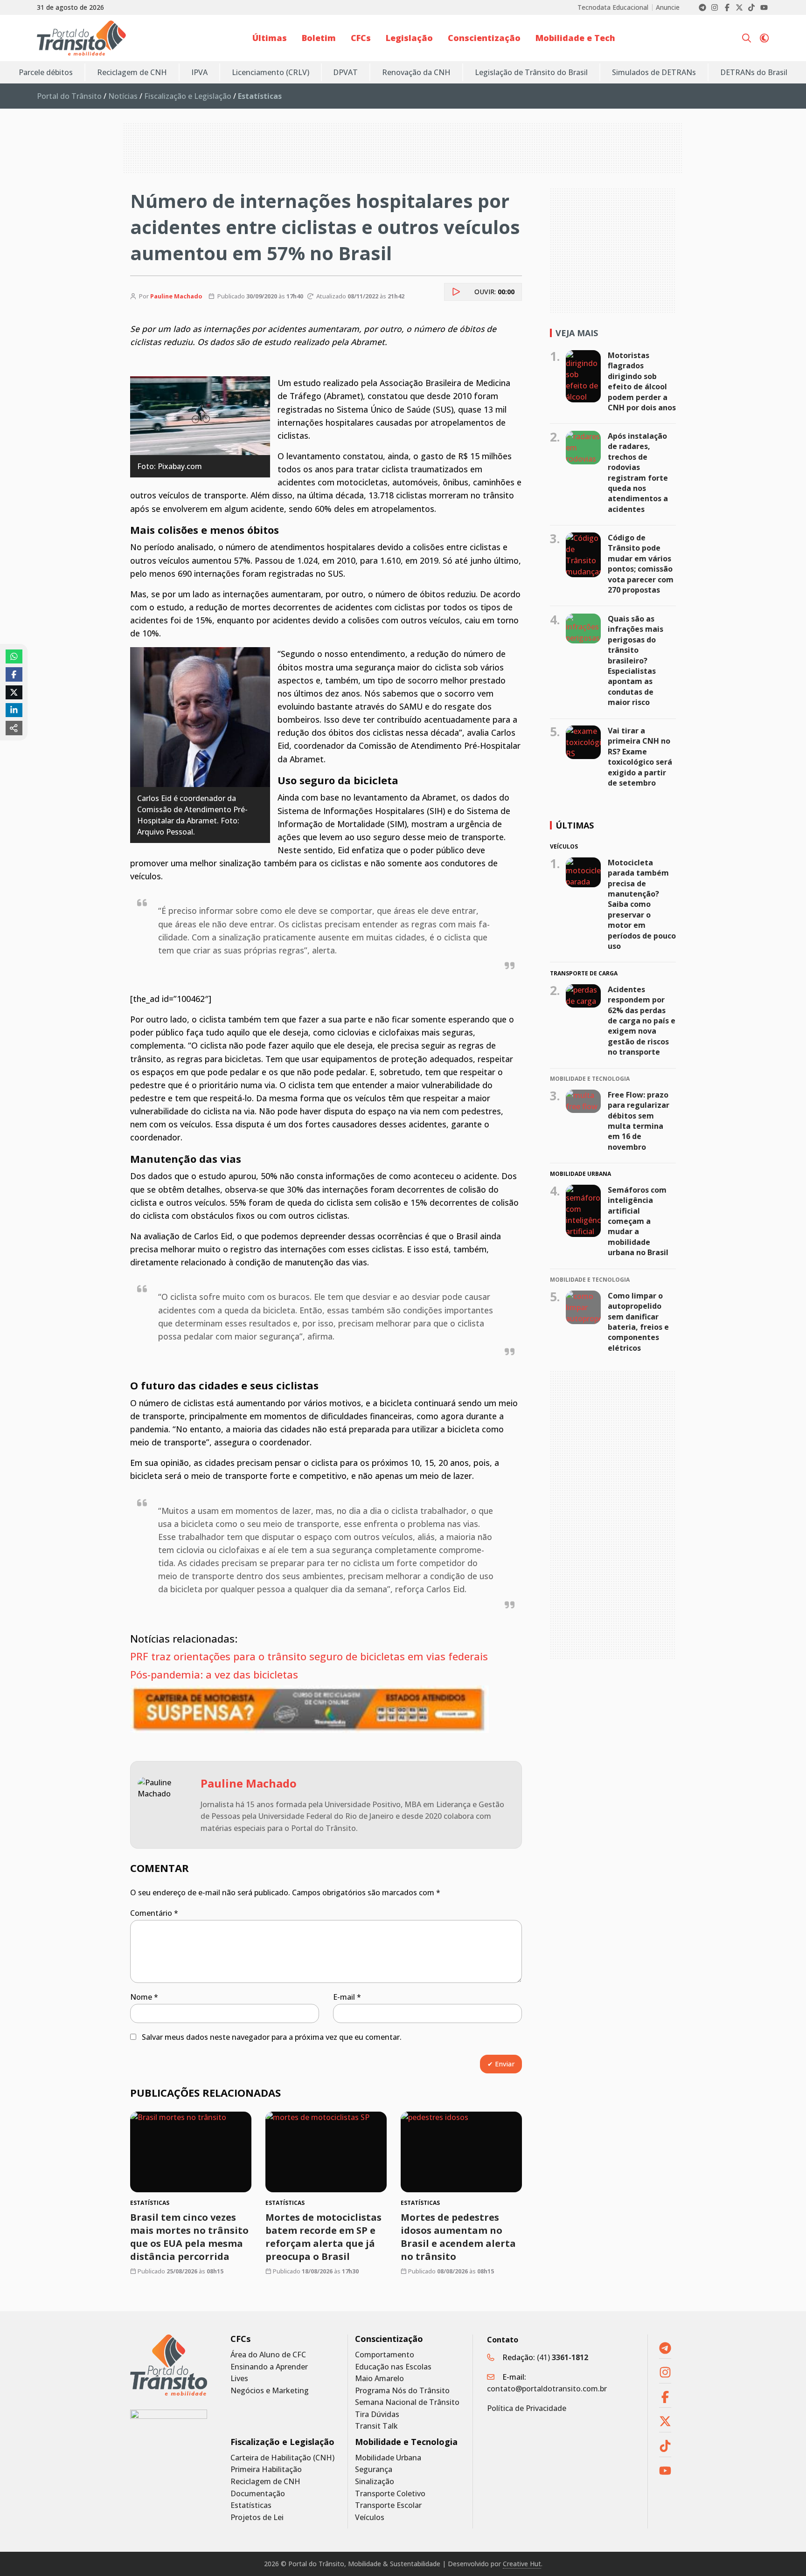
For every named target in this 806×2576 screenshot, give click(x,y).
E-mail (347, 1997)
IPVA (199, 72)
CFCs (361, 38)
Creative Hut (522, 2564)
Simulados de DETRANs (654, 72)
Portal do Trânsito (69, 96)
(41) (563, 2357)
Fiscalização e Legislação (188, 96)
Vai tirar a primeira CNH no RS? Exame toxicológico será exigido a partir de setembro (640, 757)
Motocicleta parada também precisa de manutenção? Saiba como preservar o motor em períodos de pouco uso (642, 904)
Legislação (409, 38)
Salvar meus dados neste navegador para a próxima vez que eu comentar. (272, 2037)
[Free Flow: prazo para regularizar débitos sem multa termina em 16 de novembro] (583, 1101)
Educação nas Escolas (393, 2367)
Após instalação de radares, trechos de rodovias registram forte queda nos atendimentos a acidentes (638, 473)
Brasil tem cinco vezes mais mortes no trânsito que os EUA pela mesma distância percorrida (189, 2237)
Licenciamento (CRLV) (271, 72)
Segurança (374, 2469)
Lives (239, 2379)
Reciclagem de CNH (132, 72)
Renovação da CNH (416, 72)
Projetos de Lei (257, 2517)
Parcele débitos (46, 72)
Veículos (370, 2517)
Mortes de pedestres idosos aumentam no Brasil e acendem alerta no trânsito (458, 2237)
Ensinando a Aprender (269, 2367)
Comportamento (385, 2355)
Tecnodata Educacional (613, 7)
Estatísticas (251, 2505)
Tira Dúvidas (377, 2414)
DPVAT (345, 72)
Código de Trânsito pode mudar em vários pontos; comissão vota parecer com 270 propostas (641, 564)
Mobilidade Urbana (388, 2458)
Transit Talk (376, 2426)
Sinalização (375, 2482)
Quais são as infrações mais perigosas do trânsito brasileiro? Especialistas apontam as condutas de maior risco (636, 660)
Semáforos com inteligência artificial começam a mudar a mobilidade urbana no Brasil (638, 1221)
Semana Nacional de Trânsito (407, 2402)
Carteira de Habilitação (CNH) (282, 2458)
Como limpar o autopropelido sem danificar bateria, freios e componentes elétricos (638, 1322)
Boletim (319, 38)
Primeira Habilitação (266, 2469)
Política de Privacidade (527, 2408)
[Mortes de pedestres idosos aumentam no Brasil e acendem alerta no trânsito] (461, 2152)
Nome (144, 1997)
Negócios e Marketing (270, 2391)
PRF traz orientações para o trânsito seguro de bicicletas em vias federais (310, 1656)
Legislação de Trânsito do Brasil (531, 72)
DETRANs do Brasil (754, 72)
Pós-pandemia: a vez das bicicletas (215, 1674)
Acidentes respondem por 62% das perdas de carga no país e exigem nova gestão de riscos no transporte (642, 1020)
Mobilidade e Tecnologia (406, 2442)
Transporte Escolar (388, 2505)
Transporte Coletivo (390, 2494)
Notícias (123, 96)
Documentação (258, 2494)
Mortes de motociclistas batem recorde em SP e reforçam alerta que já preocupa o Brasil (323, 2237)
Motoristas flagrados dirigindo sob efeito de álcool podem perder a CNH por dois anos (642, 381)
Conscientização (484, 38)
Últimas (270, 38)
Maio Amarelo (379, 2379)
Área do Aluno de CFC (268, 2355)
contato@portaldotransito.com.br (547, 2389)
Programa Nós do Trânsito (402, 2391)
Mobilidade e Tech (575, 38)
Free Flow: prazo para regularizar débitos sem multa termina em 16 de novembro (639, 1121)
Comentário (154, 1913)
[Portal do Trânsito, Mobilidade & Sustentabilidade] (169, 2365)
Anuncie (668, 7)
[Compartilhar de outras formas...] (14, 728)
